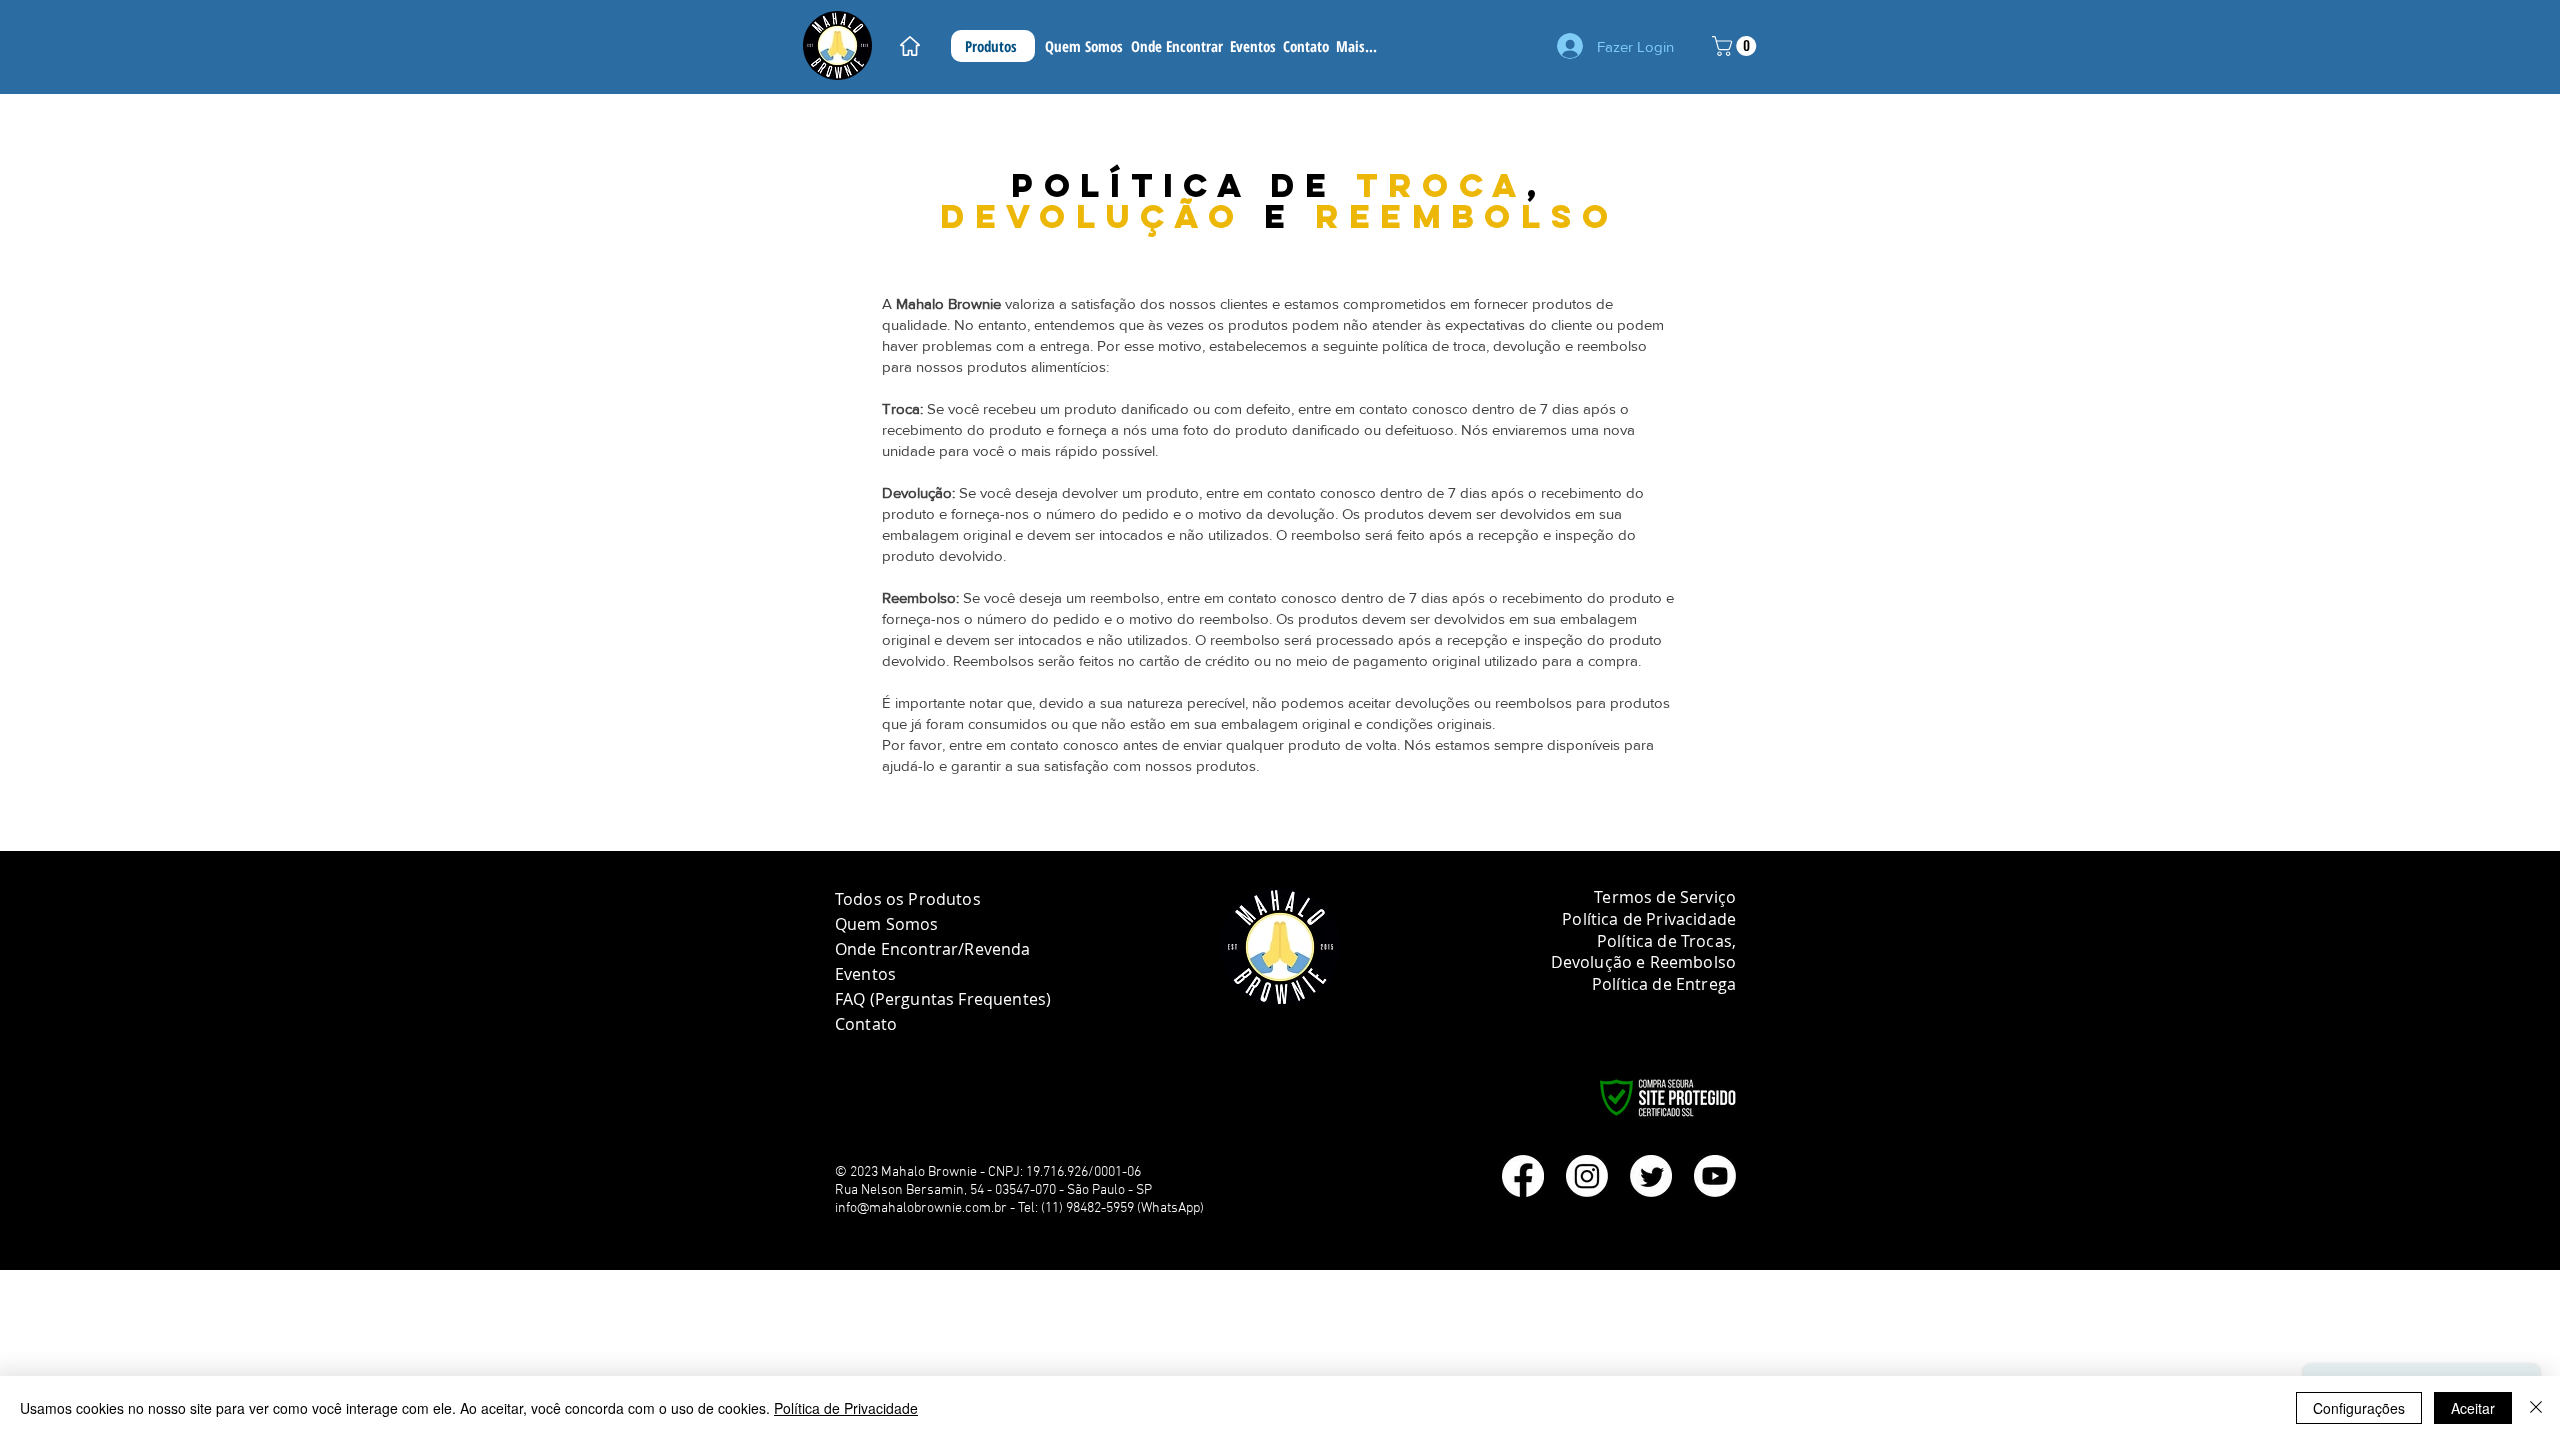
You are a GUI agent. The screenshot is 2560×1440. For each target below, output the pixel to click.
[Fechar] (2536, 1408)
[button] (1736, 46)
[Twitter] (1651, 1176)
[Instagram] (1587, 1176)
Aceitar (2473, 1408)
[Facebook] (1523, 1176)
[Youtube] (1715, 1176)
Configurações (2359, 1408)
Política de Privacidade (846, 1408)
